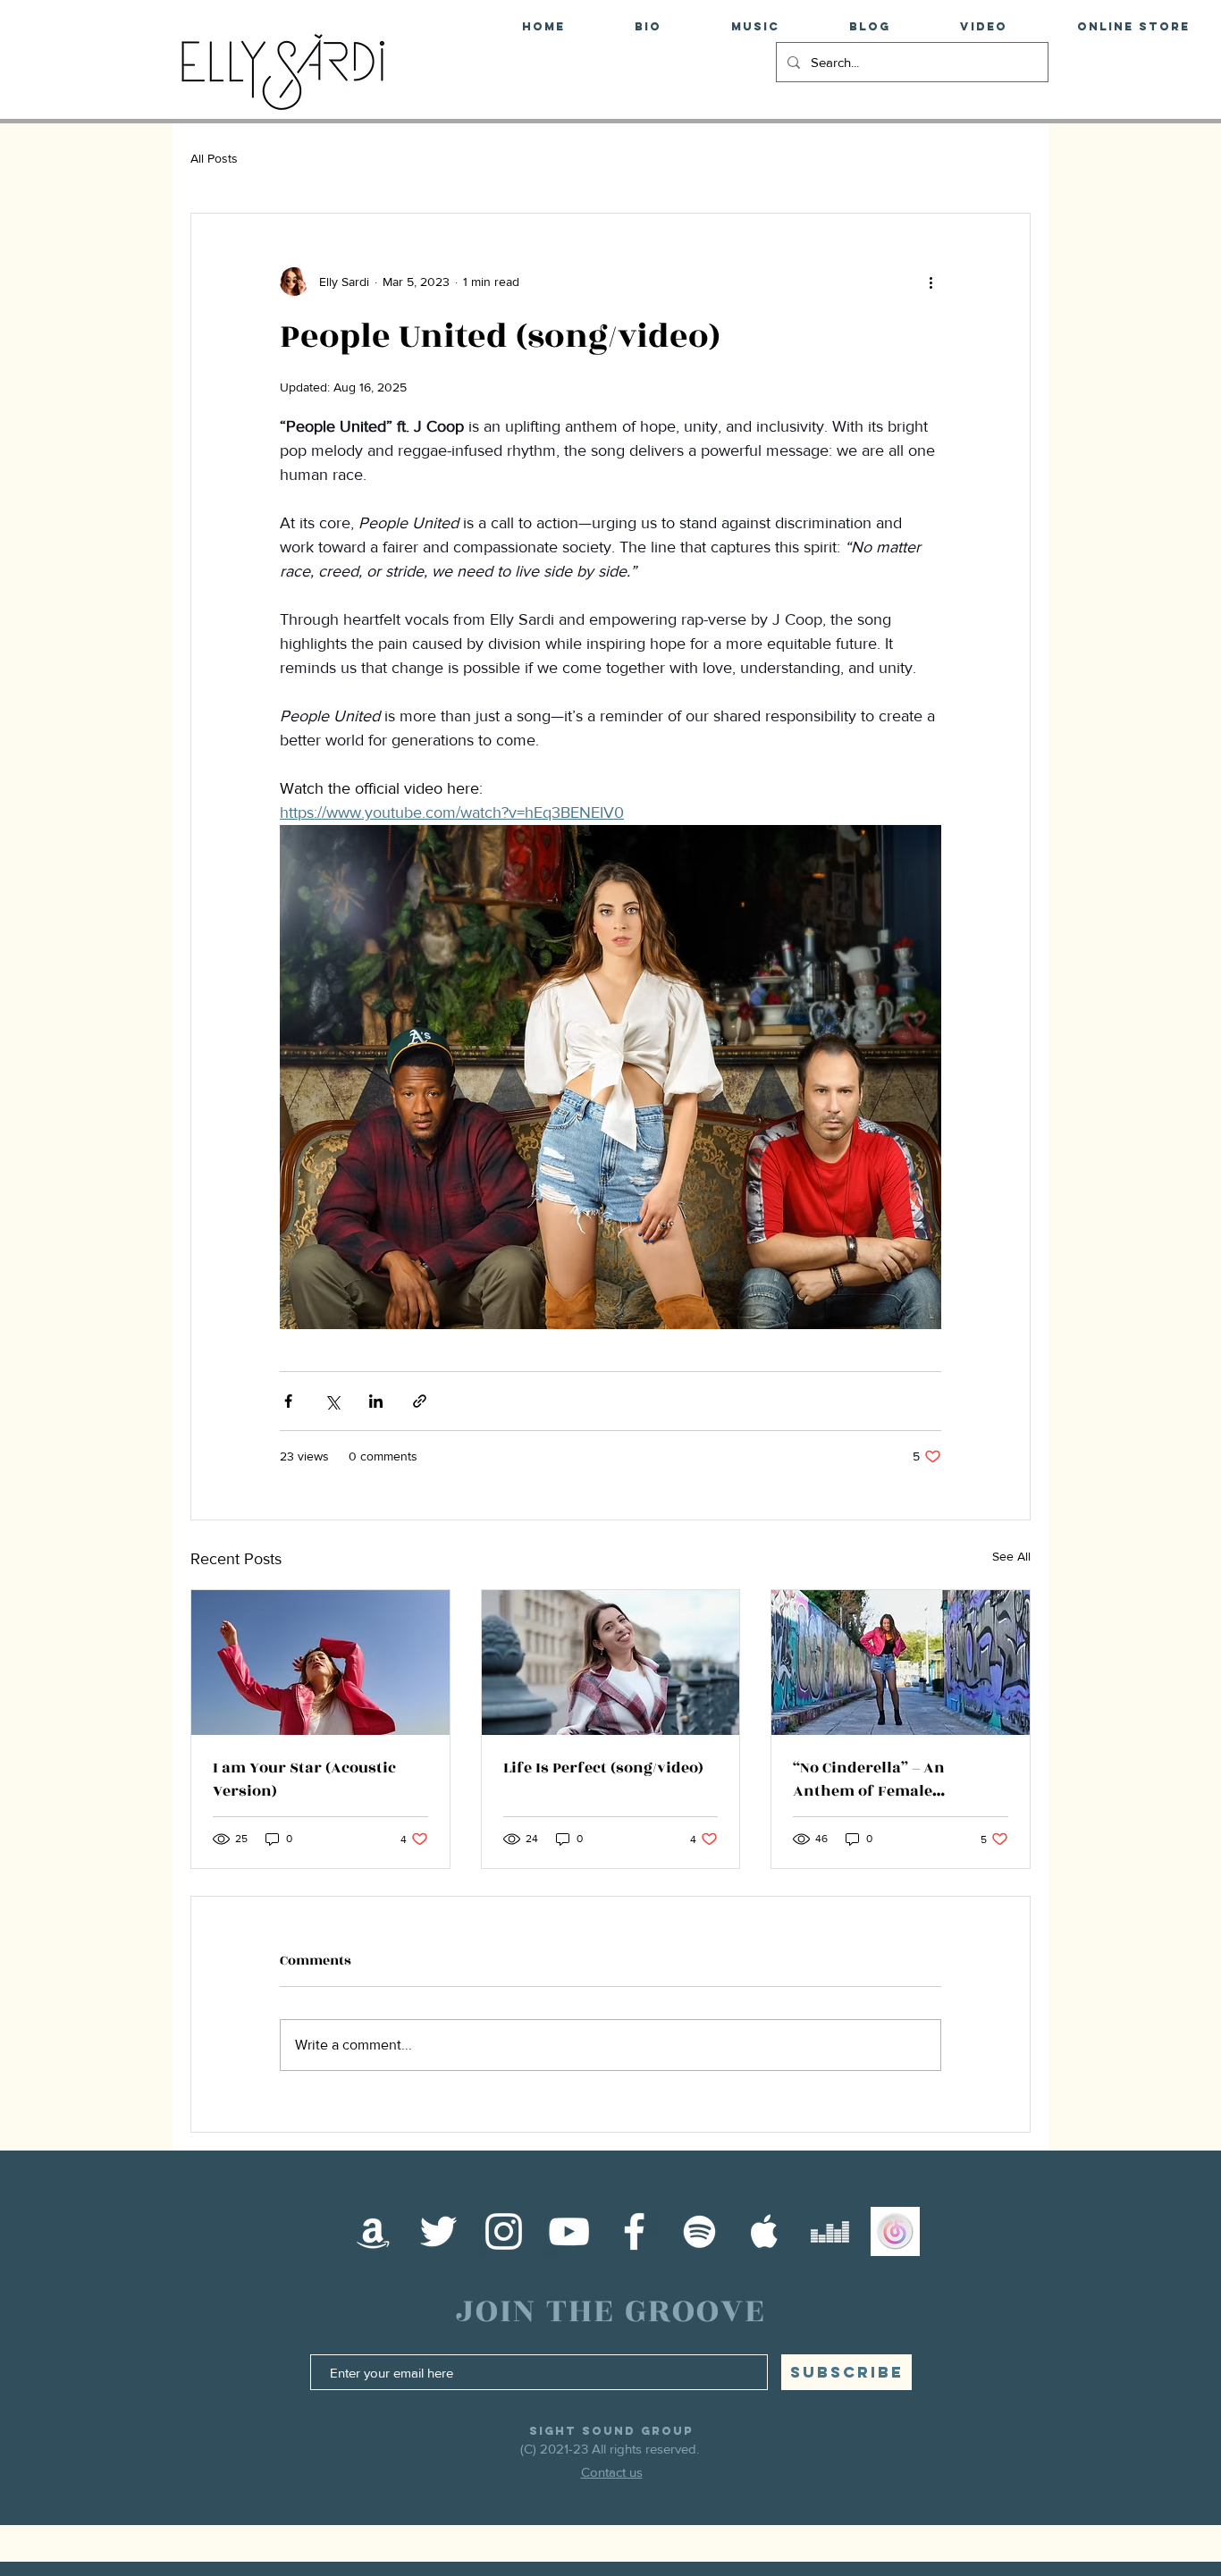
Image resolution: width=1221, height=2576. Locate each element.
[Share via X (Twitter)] (332, 1401)
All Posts (214, 158)
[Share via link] (420, 1401)
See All (1011, 1556)
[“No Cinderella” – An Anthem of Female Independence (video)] (901, 1663)
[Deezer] (830, 2231)
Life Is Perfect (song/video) (603, 1768)
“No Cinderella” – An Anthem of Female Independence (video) (874, 1780)
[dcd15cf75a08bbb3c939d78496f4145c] (895, 2231)
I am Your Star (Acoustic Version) (304, 1780)
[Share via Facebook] (288, 1401)
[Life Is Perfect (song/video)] (611, 1663)
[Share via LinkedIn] (376, 1401)
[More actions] (930, 282)
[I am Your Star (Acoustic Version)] (320, 1663)
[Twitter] (438, 2231)
